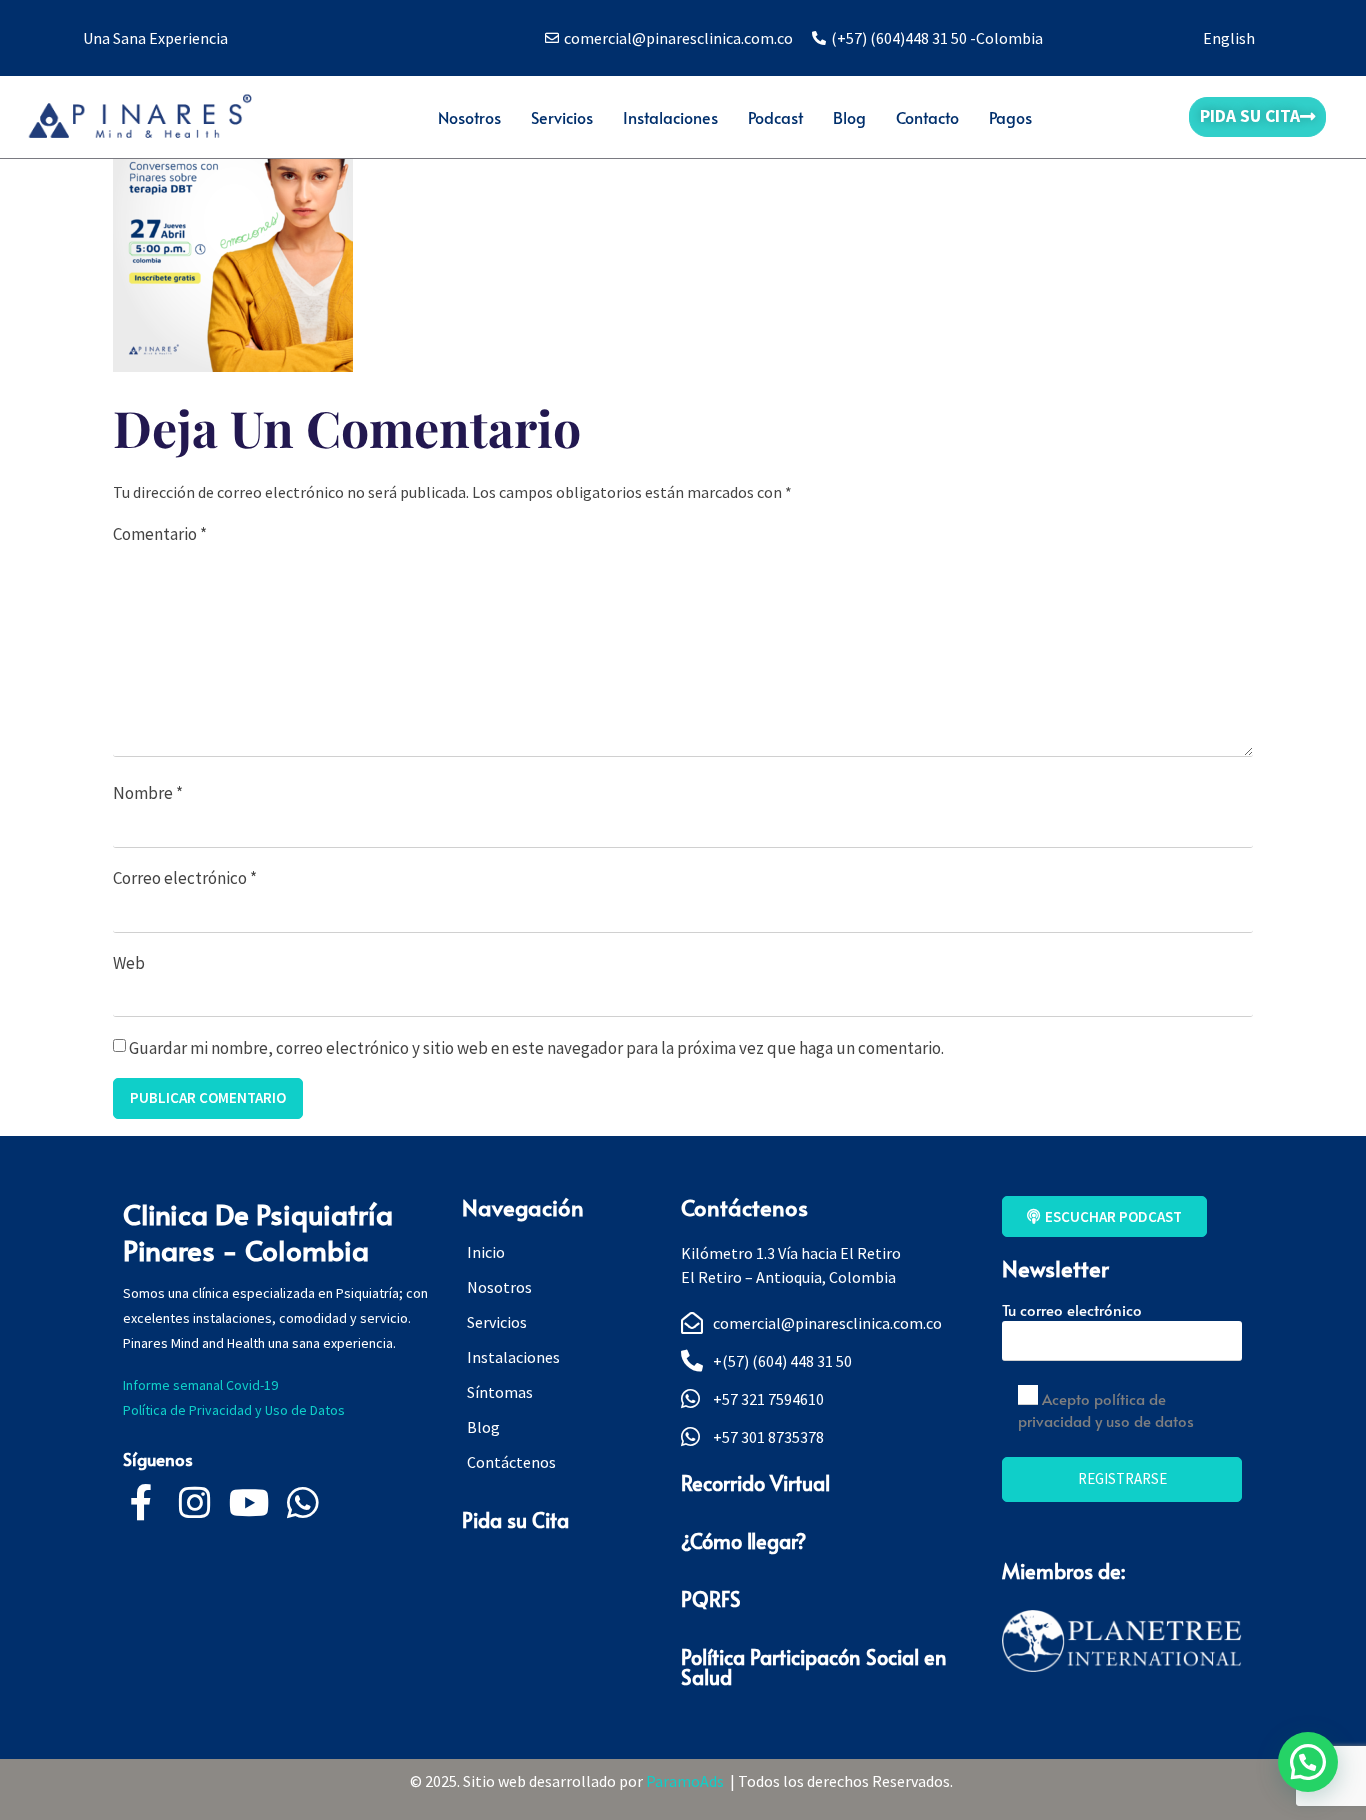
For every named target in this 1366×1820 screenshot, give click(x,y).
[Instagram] (195, 1503)
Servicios (562, 117)
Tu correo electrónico (1072, 1309)
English (1229, 38)
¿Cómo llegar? (743, 1541)
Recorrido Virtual (755, 1483)
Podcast (775, 117)
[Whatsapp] (303, 1503)
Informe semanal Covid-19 (200, 1385)
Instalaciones (670, 117)
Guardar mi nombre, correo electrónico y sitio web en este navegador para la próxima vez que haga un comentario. (536, 1048)
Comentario (160, 534)
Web (129, 963)
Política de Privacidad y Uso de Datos (237, 1410)
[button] (1308, 1762)
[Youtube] (249, 1503)
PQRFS (711, 1599)
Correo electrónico (185, 878)
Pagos (1010, 117)
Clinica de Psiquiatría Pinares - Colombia (258, 1231)
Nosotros (469, 117)
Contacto (927, 117)
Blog (849, 117)
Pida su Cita (515, 1520)
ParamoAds (688, 1781)
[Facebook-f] (141, 1503)
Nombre (148, 793)
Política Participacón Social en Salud (814, 1667)
